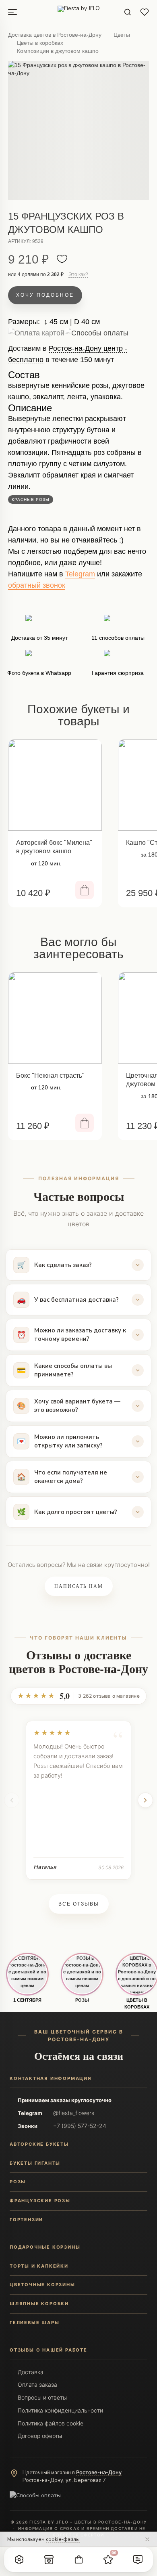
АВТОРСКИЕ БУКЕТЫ (39, 2144)
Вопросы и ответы (42, 2397)
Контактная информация (51, 2078)
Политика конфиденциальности (60, 2410)
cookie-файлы (63, 2539)
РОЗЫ (82, 2000)
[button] (19, 2559)
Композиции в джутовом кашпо (58, 51)
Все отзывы (79, 1904)
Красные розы (31, 499)
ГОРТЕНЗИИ (26, 2220)
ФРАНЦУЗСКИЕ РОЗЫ (40, 2201)
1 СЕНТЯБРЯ (27, 2000)
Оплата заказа (37, 2384)
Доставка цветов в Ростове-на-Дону (55, 35)
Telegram (80, 574)
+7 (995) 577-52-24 (80, 2126)
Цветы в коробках (40, 43)
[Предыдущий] (12, 1800)
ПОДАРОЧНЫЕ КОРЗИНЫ (45, 2247)
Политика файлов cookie (51, 2423)
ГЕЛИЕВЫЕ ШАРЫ (34, 2323)
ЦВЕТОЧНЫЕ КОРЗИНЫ (42, 2285)
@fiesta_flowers (74, 2113)
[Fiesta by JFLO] (79, 12)
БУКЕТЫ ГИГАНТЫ (35, 2163)
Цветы (122, 35)
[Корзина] (78, 2559)
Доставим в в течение (68, 357)
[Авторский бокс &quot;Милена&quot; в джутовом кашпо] (55, 785)
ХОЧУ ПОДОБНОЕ (45, 295)
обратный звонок (37, 585)
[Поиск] (128, 12)
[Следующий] (145, 1800)
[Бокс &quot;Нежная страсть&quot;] (55, 1018)
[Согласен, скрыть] (147, 2539)
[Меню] (12, 12)
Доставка (31, 2372)
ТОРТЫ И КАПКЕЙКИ (39, 2266)
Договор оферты (40, 2436)
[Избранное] (145, 12)
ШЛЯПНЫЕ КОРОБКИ (39, 2304)
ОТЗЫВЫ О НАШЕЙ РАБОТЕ (49, 2350)
